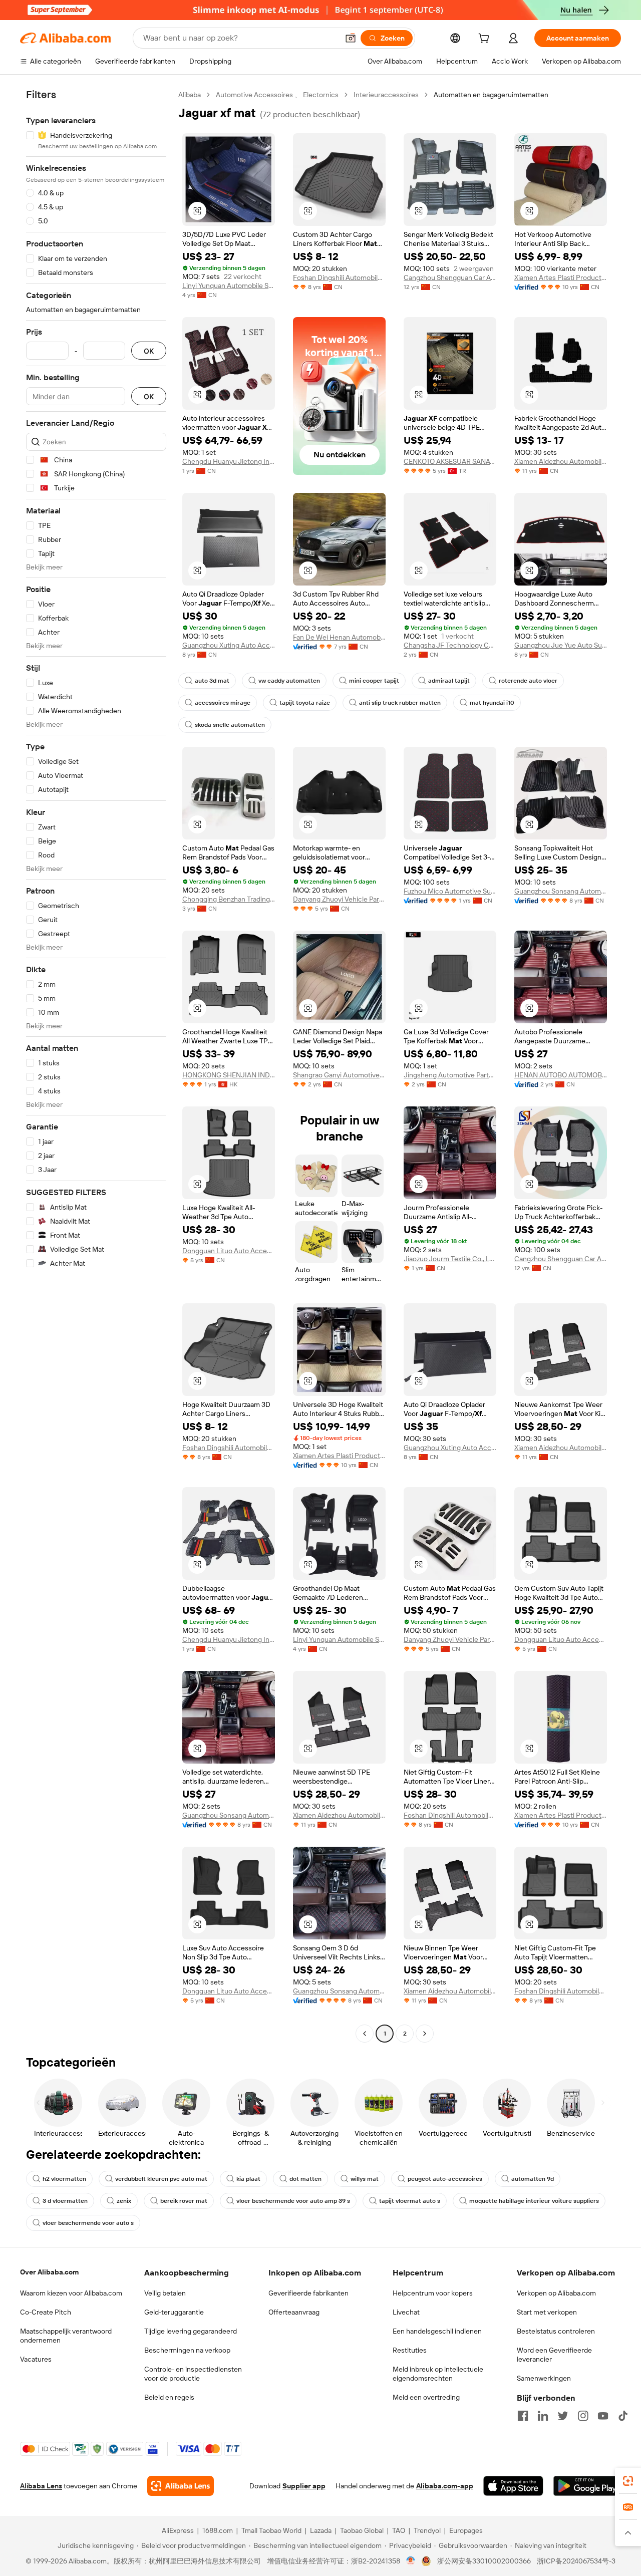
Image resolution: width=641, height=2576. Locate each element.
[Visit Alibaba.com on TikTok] (623, 2416)
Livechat (406, 2312)
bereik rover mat (184, 2201)
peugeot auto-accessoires (445, 2179)
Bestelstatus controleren (556, 2331)
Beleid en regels (169, 2397)
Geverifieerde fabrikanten (308, 2293)
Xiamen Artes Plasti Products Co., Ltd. (561, 277)
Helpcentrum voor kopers (433, 2293)
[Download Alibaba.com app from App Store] (513, 2486)
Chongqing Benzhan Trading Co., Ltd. (229, 899)
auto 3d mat (212, 681)
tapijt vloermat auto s (410, 2201)
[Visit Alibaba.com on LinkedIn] (543, 2416)
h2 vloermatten (64, 2179)
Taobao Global (362, 2530)
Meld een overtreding (426, 2397)
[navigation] (96, 1065)
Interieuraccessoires (386, 95)
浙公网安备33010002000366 (484, 2561)
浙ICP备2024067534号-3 (576, 2561)
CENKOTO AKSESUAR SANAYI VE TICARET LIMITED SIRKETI (450, 461)
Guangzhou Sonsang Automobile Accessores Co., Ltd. (561, 891)
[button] (351, 38)
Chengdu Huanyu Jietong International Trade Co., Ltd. (229, 461)
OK (149, 351)
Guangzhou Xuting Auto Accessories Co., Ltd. (229, 645)
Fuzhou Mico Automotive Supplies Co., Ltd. (450, 891)
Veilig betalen (165, 2293)
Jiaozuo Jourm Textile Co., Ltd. (450, 1259)
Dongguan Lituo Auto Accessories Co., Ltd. (229, 1251)
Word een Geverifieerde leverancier (554, 2355)
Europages (466, 2530)
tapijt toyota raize (305, 703)
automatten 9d (533, 2179)
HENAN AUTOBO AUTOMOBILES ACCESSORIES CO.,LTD (561, 1075)
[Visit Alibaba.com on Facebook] (523, 2416)
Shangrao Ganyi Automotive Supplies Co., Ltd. (339, 1075)
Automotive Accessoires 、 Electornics (277, 95)
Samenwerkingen (544, 2378)
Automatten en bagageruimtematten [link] (491, 95)
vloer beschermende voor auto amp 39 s (293, 2201)
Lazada (321, 2530)
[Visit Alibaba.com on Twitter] (563, 2416)
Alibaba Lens (41, 2486)
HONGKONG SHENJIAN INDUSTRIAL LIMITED (229, 1075)
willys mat (365, 2179)
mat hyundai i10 (492, 703)
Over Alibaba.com (49, 2272)
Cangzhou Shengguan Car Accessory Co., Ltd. (450, 277)
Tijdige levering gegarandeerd (191, 2331)
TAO (399, 2530)
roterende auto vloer (528, 681)
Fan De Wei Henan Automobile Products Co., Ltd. (339, 637)
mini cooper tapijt (374, 681)
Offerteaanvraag (294, 2312)
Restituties (410, 2350)
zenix (124, 2201)
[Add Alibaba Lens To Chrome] (181, 2486)
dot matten (305, 2179)
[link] (628, 2481)
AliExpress (178, 2530)
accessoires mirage (223, 703)
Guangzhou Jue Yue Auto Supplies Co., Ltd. (561, 645)
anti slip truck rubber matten (400, 703)
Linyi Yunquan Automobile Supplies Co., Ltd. (229, 285)
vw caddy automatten (289, 681)
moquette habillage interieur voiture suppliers (534, 2201)
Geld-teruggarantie (174, 2312)
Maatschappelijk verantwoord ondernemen (66, 2336)
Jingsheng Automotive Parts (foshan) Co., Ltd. (450, 1075)
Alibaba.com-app (445, 2486)
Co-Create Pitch (46, 2312)
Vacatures (36, 2359)
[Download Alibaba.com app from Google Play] (587, 2486)
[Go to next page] (425, 2034)
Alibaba (190, 95)
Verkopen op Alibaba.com (556, 2293)
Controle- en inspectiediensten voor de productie (193, 2374)
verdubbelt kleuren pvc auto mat (161, 2179)
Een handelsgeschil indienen (437, 2331)
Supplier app (304, 2486)
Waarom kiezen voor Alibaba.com (71, 2293)
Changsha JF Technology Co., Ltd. (450, 645)
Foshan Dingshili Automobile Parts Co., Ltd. (339, 277)
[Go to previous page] (365, 2034)
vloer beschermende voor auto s (88, 2223)
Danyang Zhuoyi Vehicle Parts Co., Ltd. (339, 899)
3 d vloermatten (65, 2201)
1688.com (218, 2530)
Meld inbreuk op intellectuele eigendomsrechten (438, 2374)
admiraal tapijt (449, 681)
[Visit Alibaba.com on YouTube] (603, 2416)
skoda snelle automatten (230, 725)
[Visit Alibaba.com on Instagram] (583, 2416)
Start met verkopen (547, 2312)
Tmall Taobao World (271, 2530)
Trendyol (427, 2530)
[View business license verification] (411, 2561)
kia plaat (248, 2179)
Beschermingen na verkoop (187, 2350)
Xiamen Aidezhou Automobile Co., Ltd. (561, 461)
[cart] (486, 40)
